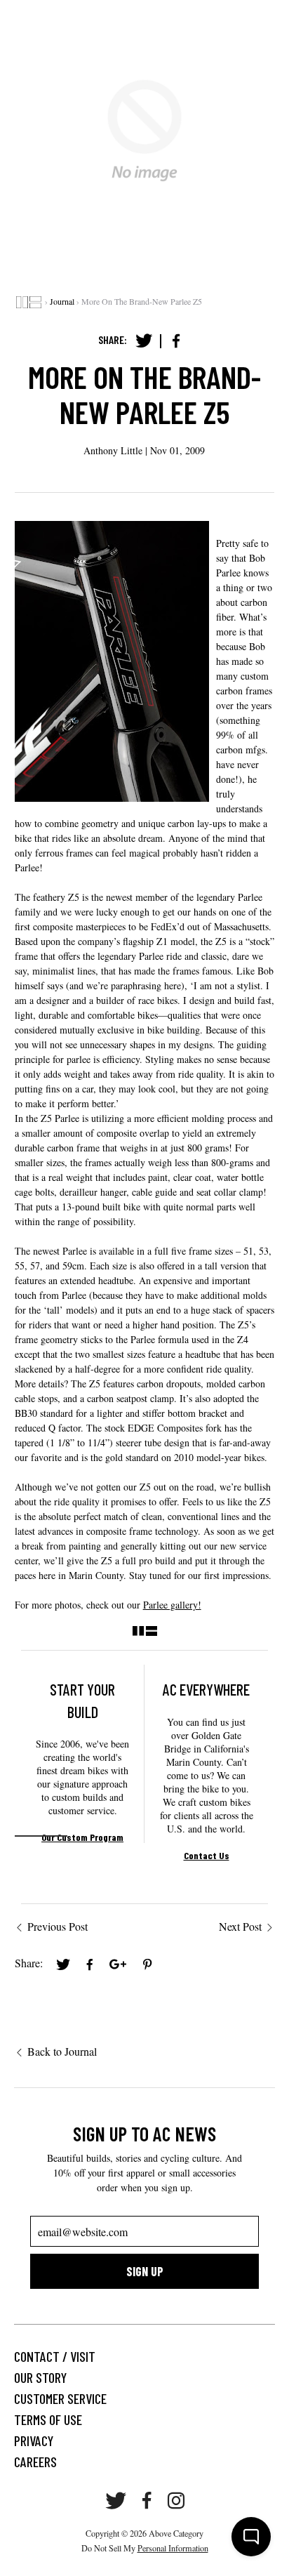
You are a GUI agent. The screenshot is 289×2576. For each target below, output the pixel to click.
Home (29, 302)
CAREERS (35, 2462)
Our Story (40, 2377)
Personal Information (173, 2548)
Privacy (34, 2440)
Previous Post (58, 1926)
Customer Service (60, 2398)
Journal (62, 301)
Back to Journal (62, 2051)
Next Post (240, 1926)
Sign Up (145, 2271)
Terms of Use (48, 2419)
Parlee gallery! (172, 1605)
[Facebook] (176, 341)
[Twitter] (144, 341)
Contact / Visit (55, 2356)
